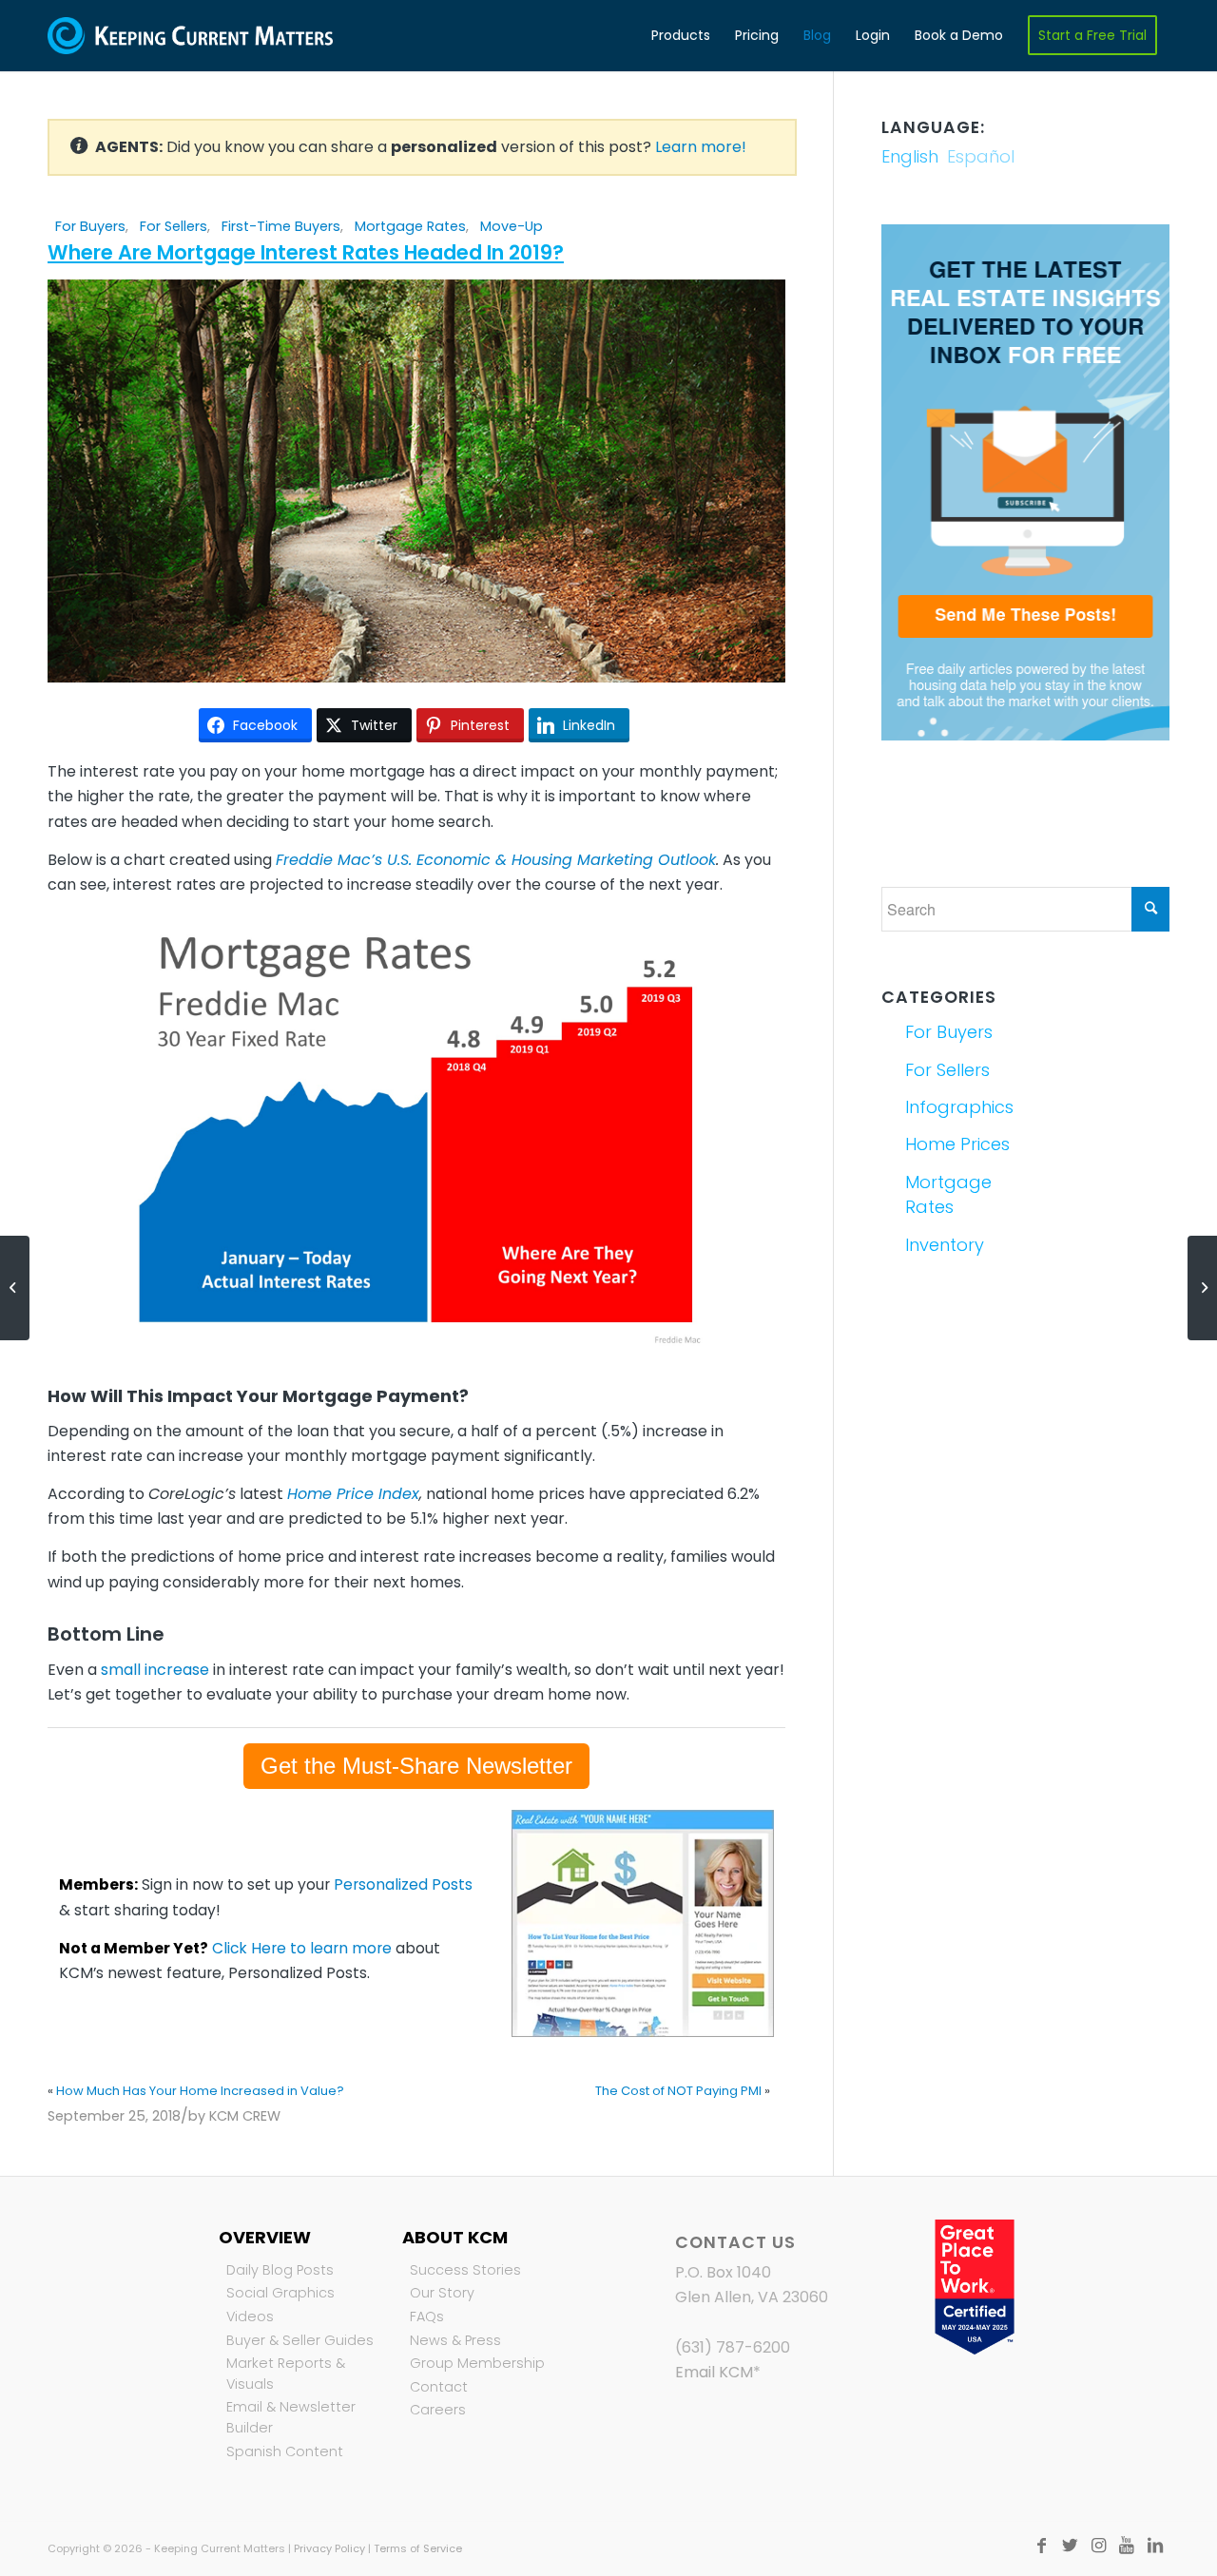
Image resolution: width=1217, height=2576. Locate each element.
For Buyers (90, 226)
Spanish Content (285, 2451)
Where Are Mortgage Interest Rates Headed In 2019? (306, 252)
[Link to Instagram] (1098, 2546)
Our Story (442, 2293)
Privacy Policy (329, 2548)
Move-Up (512, 226)
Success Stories (465, 2270)
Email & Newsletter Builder (291, 2417)
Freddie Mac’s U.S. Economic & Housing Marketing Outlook (496, 860)
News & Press (455, 2340)
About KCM (455, 2237)
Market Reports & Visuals (286, 2374)
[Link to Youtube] (1127, 2546)
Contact (439, 2387)
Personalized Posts (403, 1884)
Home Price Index (353, 1494)
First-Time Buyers (281, 226)
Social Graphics (280, 2293)
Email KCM (714, 2372)
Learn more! (701, 147)
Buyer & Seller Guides (300, 2340)
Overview (265, 2237)
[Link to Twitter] (1070, 2546)
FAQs (427, 2316)
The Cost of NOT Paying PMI (678, 2091)
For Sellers (174, 226)
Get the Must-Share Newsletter (416, 1766)
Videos (250, 2316)
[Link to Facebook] (1041, 2546)
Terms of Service (418, 2548)
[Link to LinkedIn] (1155, 2546)
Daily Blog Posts (280, 2270)
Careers (438, 2410)
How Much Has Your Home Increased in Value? (200, 2091)
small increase (155, 1670)
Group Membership (477, 2363)
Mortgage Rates (410, 226)
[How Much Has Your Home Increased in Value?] (15, 1288)
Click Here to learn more (302, 1948)
